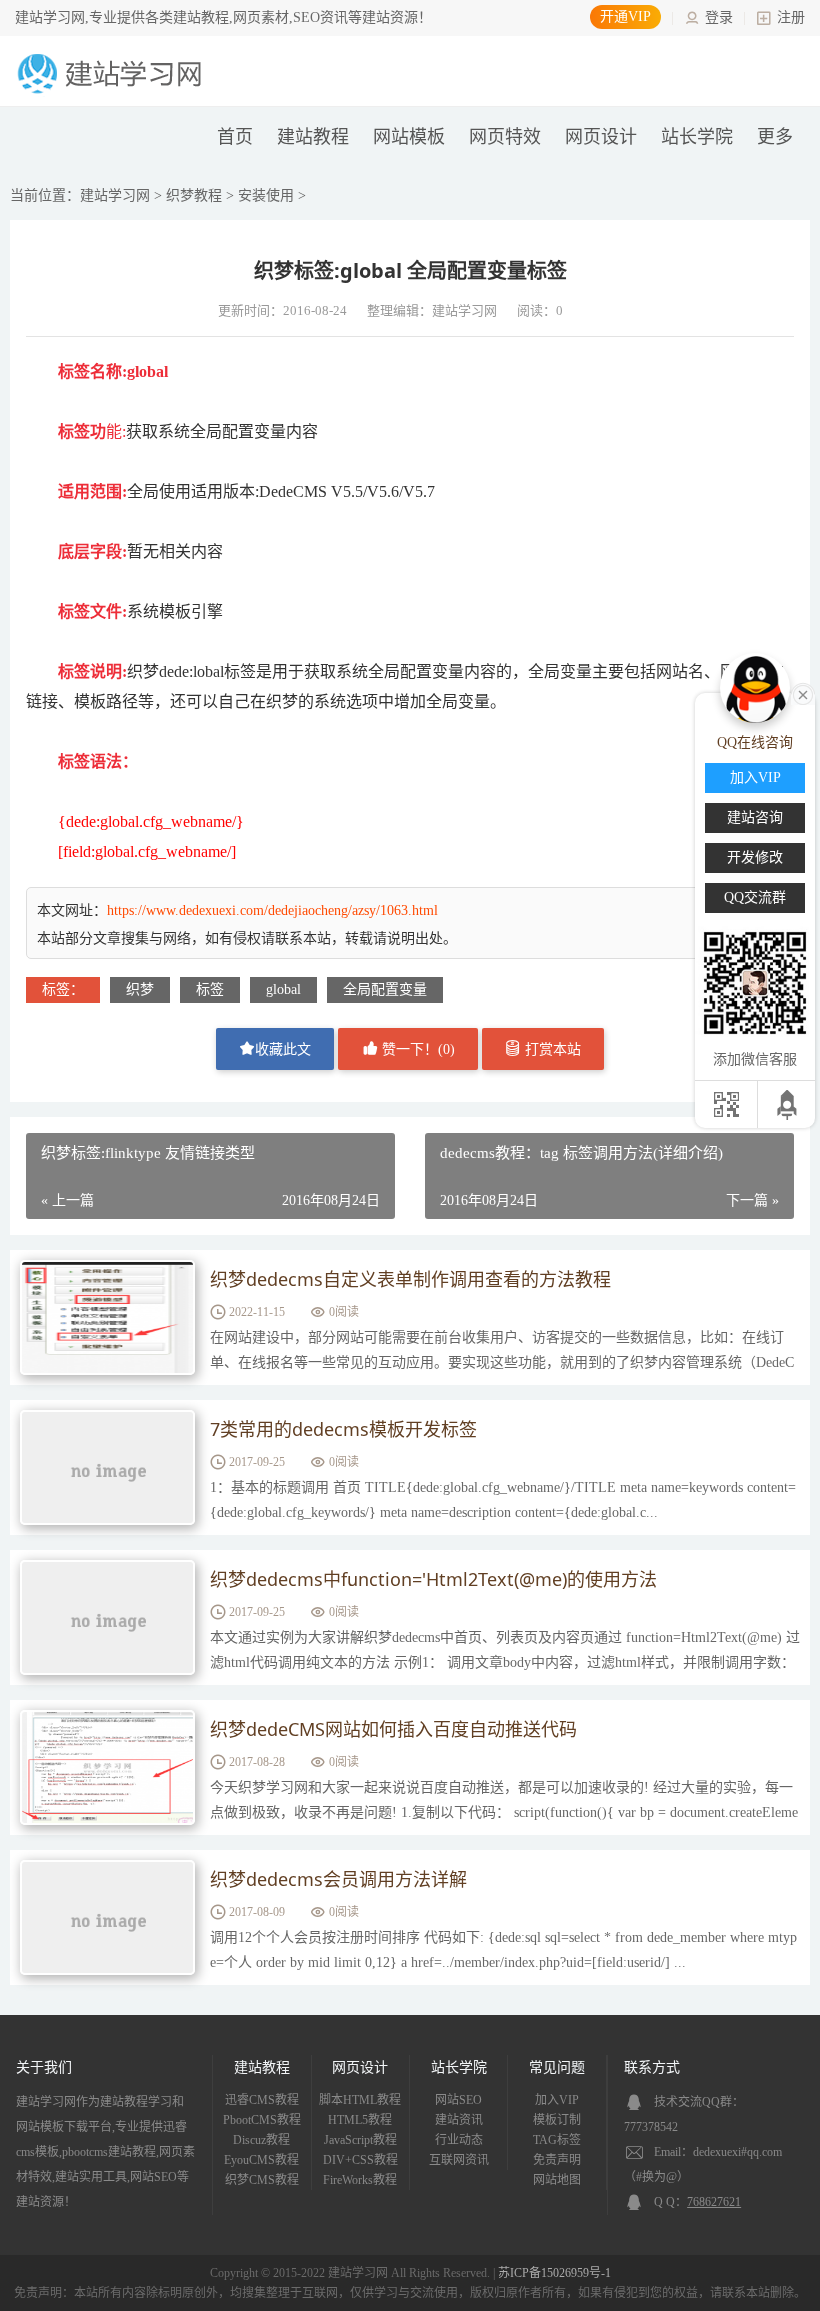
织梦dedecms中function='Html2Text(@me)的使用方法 (433, 1579)
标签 (210, 989)
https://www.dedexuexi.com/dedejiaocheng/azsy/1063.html (272, 910)
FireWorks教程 (360, 2180)
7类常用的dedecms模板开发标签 (343, 1429)
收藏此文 (283, 1049)
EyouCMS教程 (261, 2160)
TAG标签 (557, 2140)
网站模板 (409, 137)
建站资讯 (459, 2120)
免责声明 (557, 2160)
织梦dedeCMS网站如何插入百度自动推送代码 (393, 1729)
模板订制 (557, 2120)
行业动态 (459, 2140)
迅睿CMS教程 (262, 2100)
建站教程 (313, 137)
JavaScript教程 (360, 2140)
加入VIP (557, 2100)
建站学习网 (115, 195)
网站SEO (458, 2100)
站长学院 (697, 137)
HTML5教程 (360, 2120)
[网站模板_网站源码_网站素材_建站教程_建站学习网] (113, 91)
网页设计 (601, 137)
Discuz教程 (261, 2140)
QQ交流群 (755, 897)
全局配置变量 (385, 989)
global (283, 989)
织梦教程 (194, 195)
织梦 (140, 989)
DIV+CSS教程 (360, 2160)
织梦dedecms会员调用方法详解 (338, 1879)
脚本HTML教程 (360, 2100)
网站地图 (557, 2180)
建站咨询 (755, 817)
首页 (235, 137)
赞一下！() (416, 1049)
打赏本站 (551, 1049)
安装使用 (266, 195)
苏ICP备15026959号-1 (554, 2273)
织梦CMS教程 (262, 2180)
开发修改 (755, 857)
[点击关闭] (803, 693)
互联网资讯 (459, 2160)
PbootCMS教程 (262, 2120)
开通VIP (625, 16)
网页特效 (505, 137)
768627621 (714, 2202)
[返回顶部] (788, 1104)
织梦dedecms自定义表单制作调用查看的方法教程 (410, 1279)
